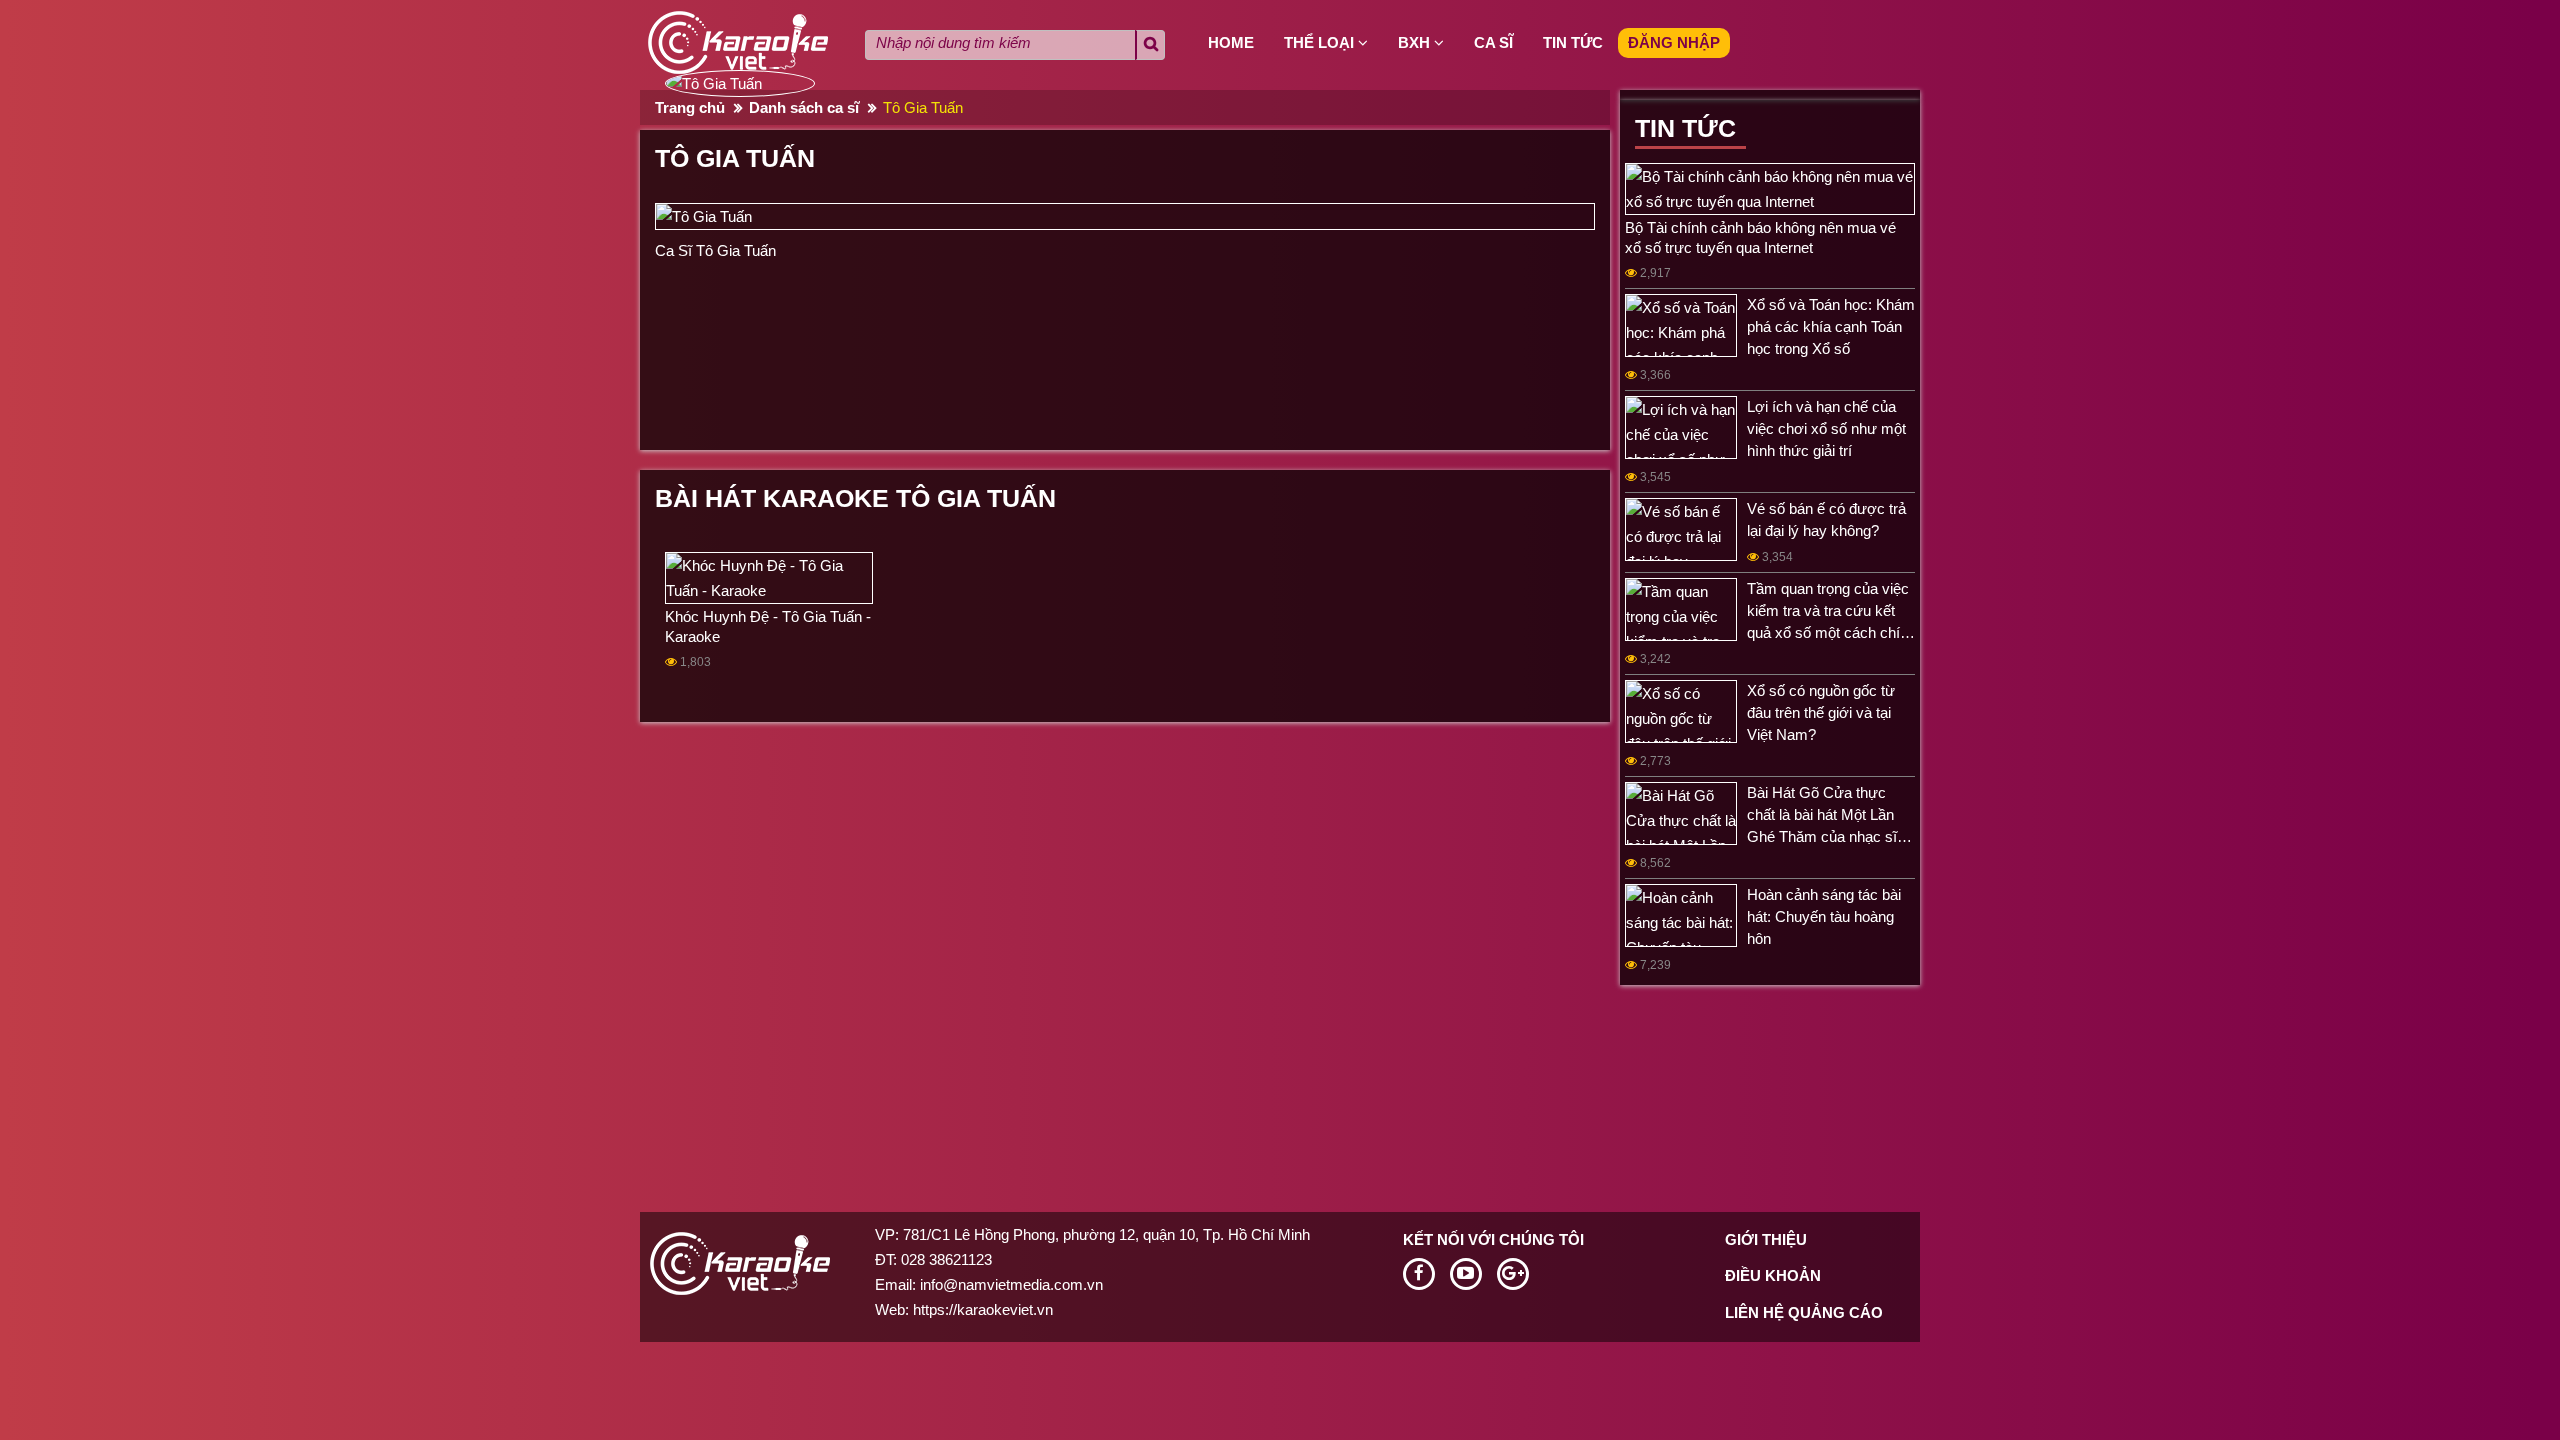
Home (1231, 42)
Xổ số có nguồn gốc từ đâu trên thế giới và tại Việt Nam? (1821, 712)
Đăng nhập (1674, 42)
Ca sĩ (1493, 42)
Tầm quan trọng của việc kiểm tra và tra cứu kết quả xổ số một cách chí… (1831, 610)
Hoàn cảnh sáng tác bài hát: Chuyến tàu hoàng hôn (1824, 916)
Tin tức (1573, 42)
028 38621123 (946, 1259)
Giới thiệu (1766, 1239)
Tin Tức (1685, 128)
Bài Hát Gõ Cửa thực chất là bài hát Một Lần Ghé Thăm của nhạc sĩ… (1829, 814)
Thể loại (1321, 42)
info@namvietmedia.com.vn (1011, 1284)
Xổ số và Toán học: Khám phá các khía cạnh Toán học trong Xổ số (1831, 326)
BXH (1416, 42)
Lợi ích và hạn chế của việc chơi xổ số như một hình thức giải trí (1826, 428)
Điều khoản (1773, 1275)
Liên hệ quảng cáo (1804, 1312)
